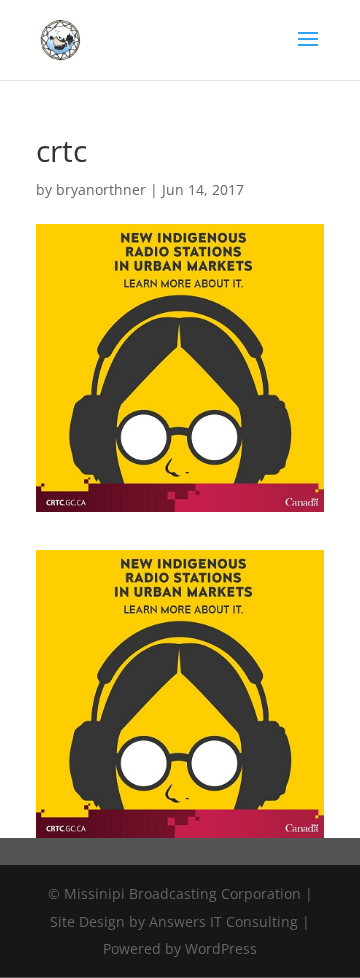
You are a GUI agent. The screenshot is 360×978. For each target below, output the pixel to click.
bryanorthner (101, 189)
